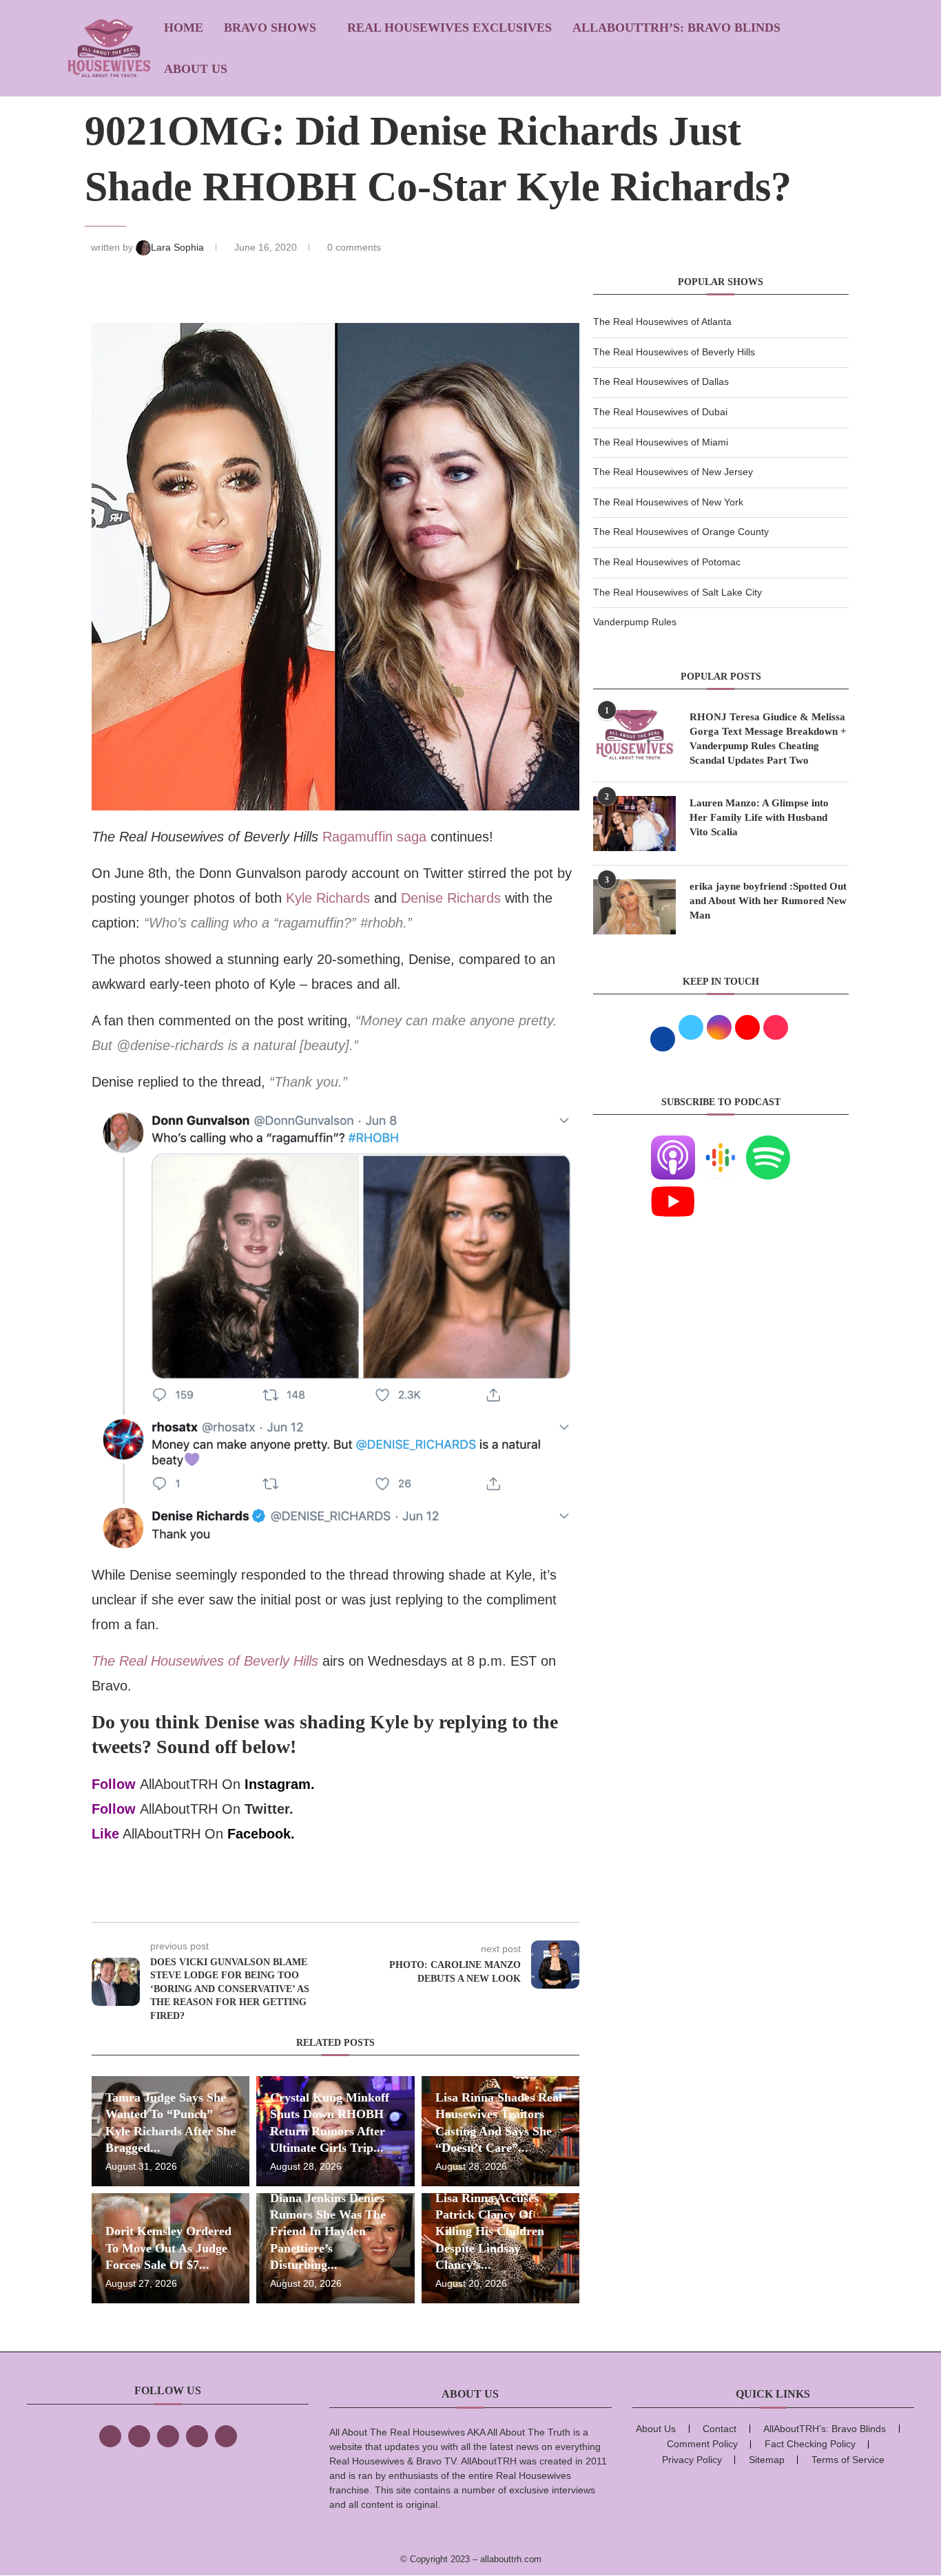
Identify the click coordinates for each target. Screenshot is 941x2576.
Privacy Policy (692, 2460)
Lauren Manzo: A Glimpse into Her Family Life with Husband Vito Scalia (759, 817)
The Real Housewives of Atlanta (662, 322)
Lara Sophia (179, 247)
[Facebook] (110, 2436)
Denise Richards (451, 898)
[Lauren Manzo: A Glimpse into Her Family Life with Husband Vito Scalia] (634, 824)
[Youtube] (673, 1188)
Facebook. (261, 1834)
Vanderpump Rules (635, 622)
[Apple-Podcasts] (673, 1144)
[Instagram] (168, 2436)
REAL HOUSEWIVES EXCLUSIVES (449, 28)
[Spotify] (768, 1144)
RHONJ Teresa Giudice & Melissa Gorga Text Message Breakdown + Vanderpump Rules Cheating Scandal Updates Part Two (768, 739)
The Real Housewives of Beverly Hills (674, 352)
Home (184, 28)
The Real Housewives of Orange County (681, 532)
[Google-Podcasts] (721, 1144)
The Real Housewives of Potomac (667, 562)
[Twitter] (139, 2436)
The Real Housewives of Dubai (660, 412)
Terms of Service (848, 2460)
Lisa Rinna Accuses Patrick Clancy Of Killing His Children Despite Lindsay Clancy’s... (490, 2231)
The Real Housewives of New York (668, 502)
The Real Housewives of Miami (661, 442)
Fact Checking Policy (810, 2444)
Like (105, 1834)
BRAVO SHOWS (270, 28)
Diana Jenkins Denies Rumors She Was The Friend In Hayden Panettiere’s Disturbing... (328, 2231)
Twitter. (269, 1809)
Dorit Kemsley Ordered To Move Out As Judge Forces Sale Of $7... (168, 2248)
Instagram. (280, 1784)
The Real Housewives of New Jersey (673, 472)
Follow (114, 1784)
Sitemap (767, 2460)
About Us (196, 69)
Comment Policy (702, 2444)
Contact (720, 2429)
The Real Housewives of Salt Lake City (678, 592)
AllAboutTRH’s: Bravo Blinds (676, 28)
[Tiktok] (197, 2436)
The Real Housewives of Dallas (661, 381)
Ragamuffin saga (374, 837)
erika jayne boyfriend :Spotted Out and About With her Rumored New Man (768, 901)
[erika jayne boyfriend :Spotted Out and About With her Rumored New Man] (634, 907)
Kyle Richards (328, 898)
